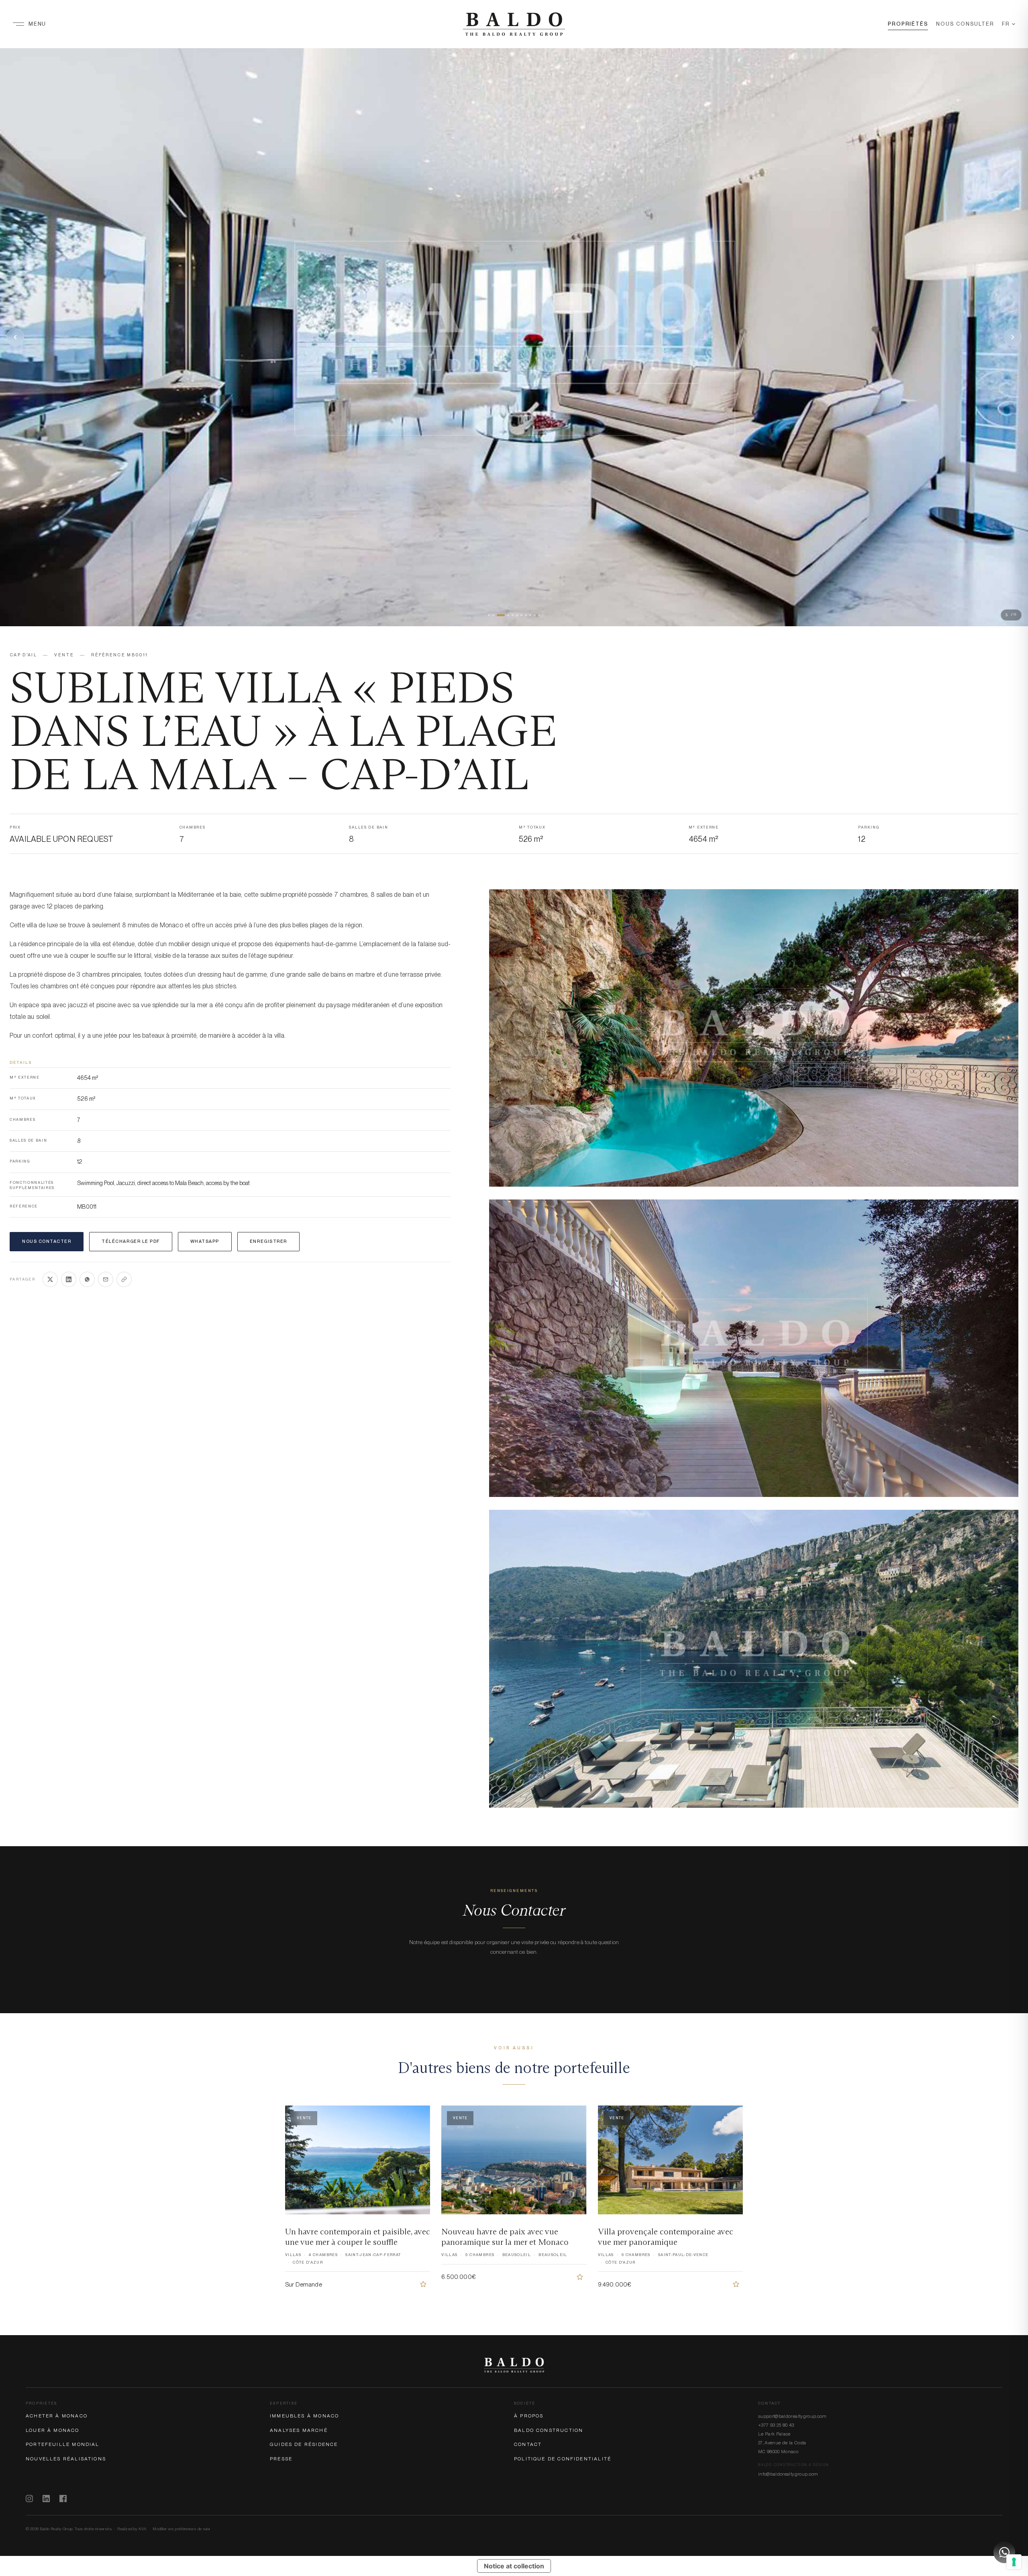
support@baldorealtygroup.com (792, 2416)
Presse (281, 2459)
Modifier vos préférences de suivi (181, 2529)
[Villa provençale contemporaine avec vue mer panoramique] (736, 2284)
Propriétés (908, 24)
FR (1006, 24)
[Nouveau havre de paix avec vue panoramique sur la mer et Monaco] (580, 2277)
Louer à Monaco (53, 2430)
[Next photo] (1013, 337)
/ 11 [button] (1011, 615)
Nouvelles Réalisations (66, 2459)
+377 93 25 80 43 (776, 2425)
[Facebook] (63, 2499)
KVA (142, 2529)
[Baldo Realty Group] (514, 2365)
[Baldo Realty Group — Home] (514, 24)
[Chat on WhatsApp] (1004, 2552)
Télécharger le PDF (131, 1241)
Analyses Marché (299, 2430)
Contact (528, 2444)
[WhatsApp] (87, 1279)
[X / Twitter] (50, 1279)
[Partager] (124, 1279)
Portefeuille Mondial (63, 2444)
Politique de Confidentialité (563, 2459)
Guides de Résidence (304, 2444)
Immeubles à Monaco (304, 2416)
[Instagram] (29, 2499)
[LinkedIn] (69, 1279)
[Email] (106, 1279)
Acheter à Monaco (57, 2416)
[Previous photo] (15, 337)
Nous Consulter (965, 24)
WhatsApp (205, 1241)
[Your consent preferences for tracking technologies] (1014, 2562)
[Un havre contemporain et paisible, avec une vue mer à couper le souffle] (423, 2284)
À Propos (529, 2416)
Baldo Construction (549, 2430)
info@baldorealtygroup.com (788, 2474)
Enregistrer (268, 1241)
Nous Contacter (47, 1241)
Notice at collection (514, 2566)
